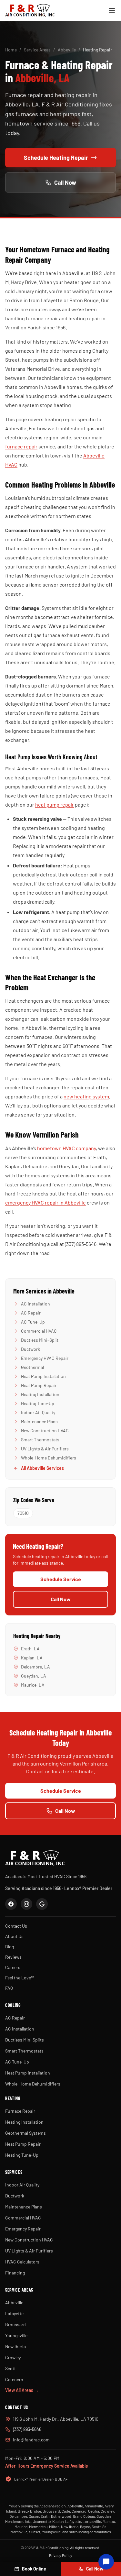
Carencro (14, 2379)
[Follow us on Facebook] (11, 1904)
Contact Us (16, 1926)
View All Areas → (22, 2390)
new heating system (86, 1096)
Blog (10, 1947)
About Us (14, 1936)
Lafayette (14, 2313)
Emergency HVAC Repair (45, 1358)
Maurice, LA (33, 1685)
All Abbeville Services (42, 1468)
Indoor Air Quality (38, 1412)
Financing (15, 2273)
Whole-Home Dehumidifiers (49, 1458)
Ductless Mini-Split (40, 1340)
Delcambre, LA (35, 1667)
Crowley (13, 2357)
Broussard (15, 2324)
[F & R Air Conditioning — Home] (30, 10)
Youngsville (16, 2335)
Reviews (13, 1957)
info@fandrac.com (31, 2440)
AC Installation (35, 1304)
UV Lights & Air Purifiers (45, 1449)
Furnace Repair (20, 2111)
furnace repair (21, 446)
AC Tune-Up (33, 1322)
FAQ (9, 1988)
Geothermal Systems (25, 2133)
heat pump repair (55, 804)
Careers (13, 1967)
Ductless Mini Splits (25, 2040)
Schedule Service (61, 1579)
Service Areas (37, 50)
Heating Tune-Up (38, 1403)
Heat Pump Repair (39, 1385)
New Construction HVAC (45, 1431)
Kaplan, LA (32, 1658)
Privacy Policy (61, 2555)
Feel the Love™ (20, 1978)
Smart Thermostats (40, 1440)
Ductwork (30, 1349)
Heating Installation (40, 1394)
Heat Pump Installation (43, 1376)
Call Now (65, 182)
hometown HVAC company (66, 1148)
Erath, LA (30, 1649)
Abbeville (67, 50)
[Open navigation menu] (112, 10)
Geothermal (32, 1367)
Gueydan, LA (34, 1676)
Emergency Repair (23, 2229)
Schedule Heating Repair (56, 158)
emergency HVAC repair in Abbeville (45, 1202)
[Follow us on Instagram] (26, 1904)
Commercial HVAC (39, 1331)
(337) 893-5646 (27, 2429)
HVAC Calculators (22, 2262)
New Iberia (15, 2346)
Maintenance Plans (39, 1421)
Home (11, 50)
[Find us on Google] (42, 1904)
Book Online (34, 2569)
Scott (10, 2368)
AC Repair (31, 1313)
